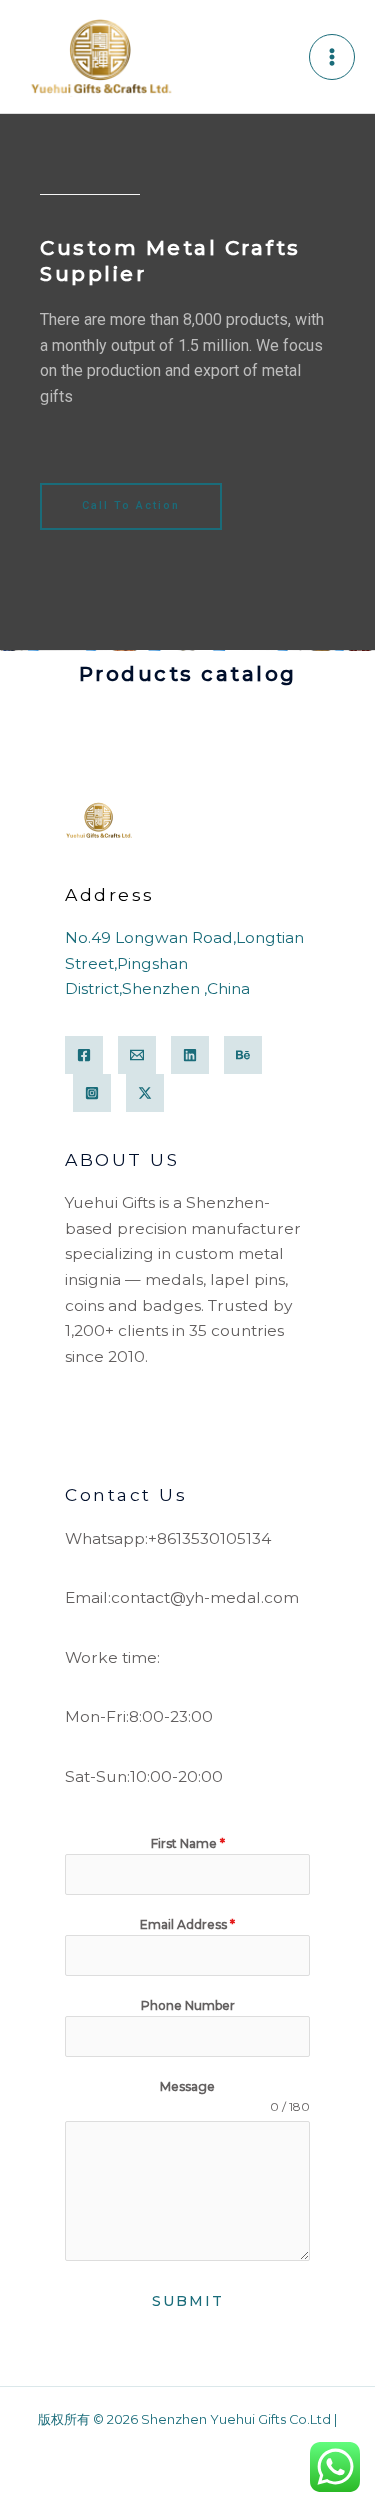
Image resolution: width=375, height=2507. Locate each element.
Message (187, 2086)
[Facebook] (84, 1055)
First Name (188, 1843)
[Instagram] (92, 1093)
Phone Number (188, 2005)
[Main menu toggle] (332, 57)
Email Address (187, 1924)
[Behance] (243, 1055)
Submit (188, 2301)
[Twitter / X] (145, 1093)
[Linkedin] (190, 1055)
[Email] (137, 1055)
